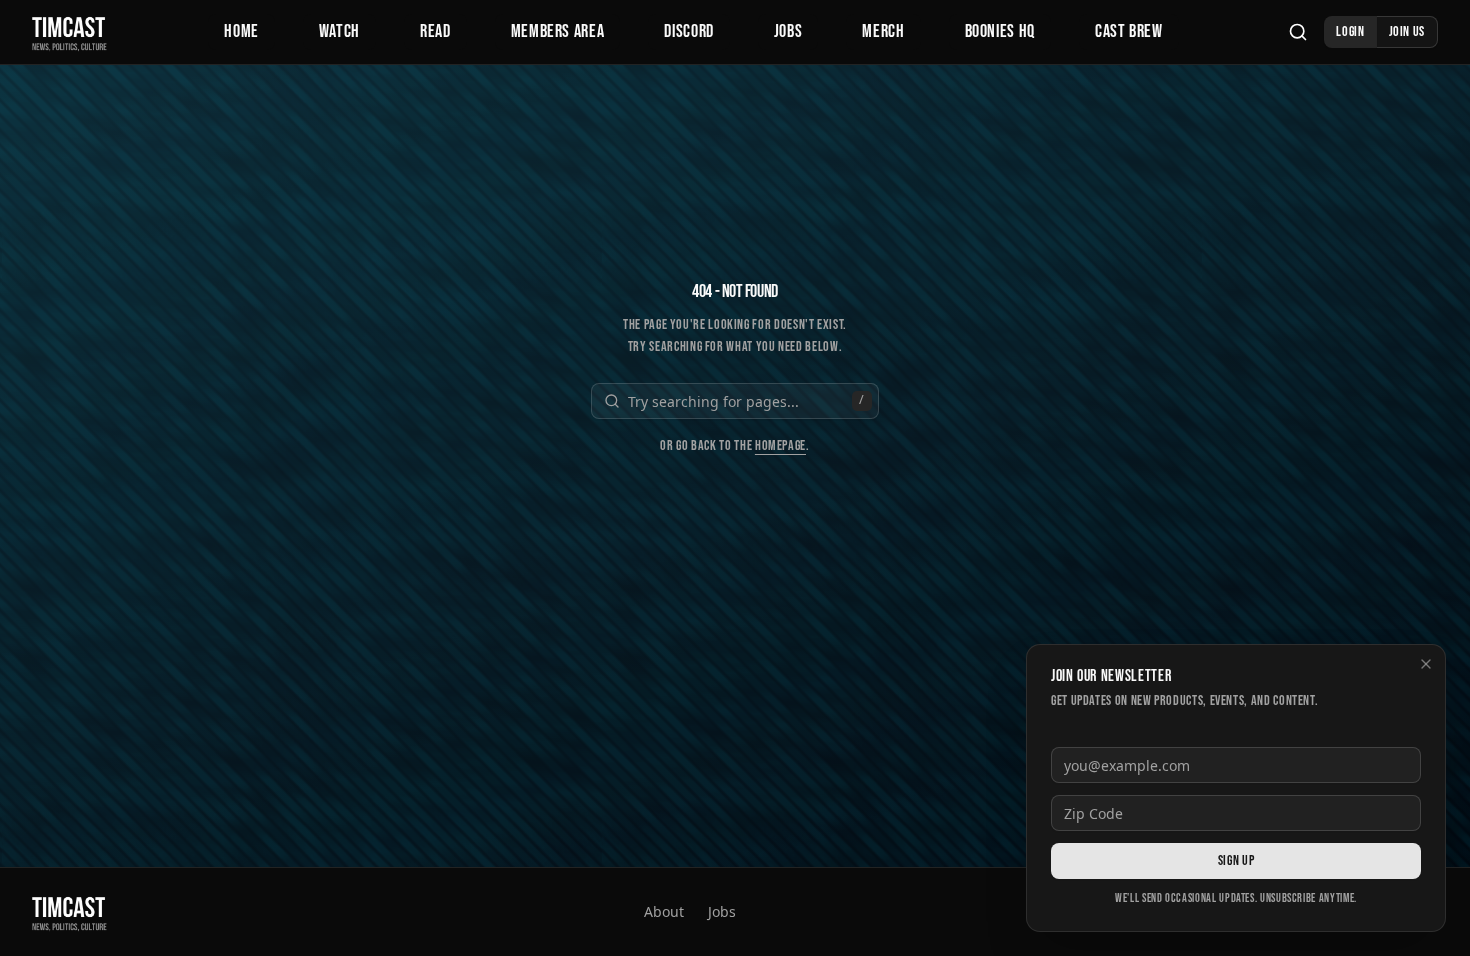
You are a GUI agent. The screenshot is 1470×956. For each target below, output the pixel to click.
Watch (339, 31)
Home (241, 31)
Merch (883, 31)
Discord (688, 31)
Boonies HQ (1000, 31)
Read (435, 31)
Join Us (1407, 31)
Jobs (788, 31)
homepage (780, 445)
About (664, 911)
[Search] (1298, 32)
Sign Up (1236, 860)
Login (1350, 31)
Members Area (558, 31)
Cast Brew (1129, 31)
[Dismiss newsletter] (1426, 664)
